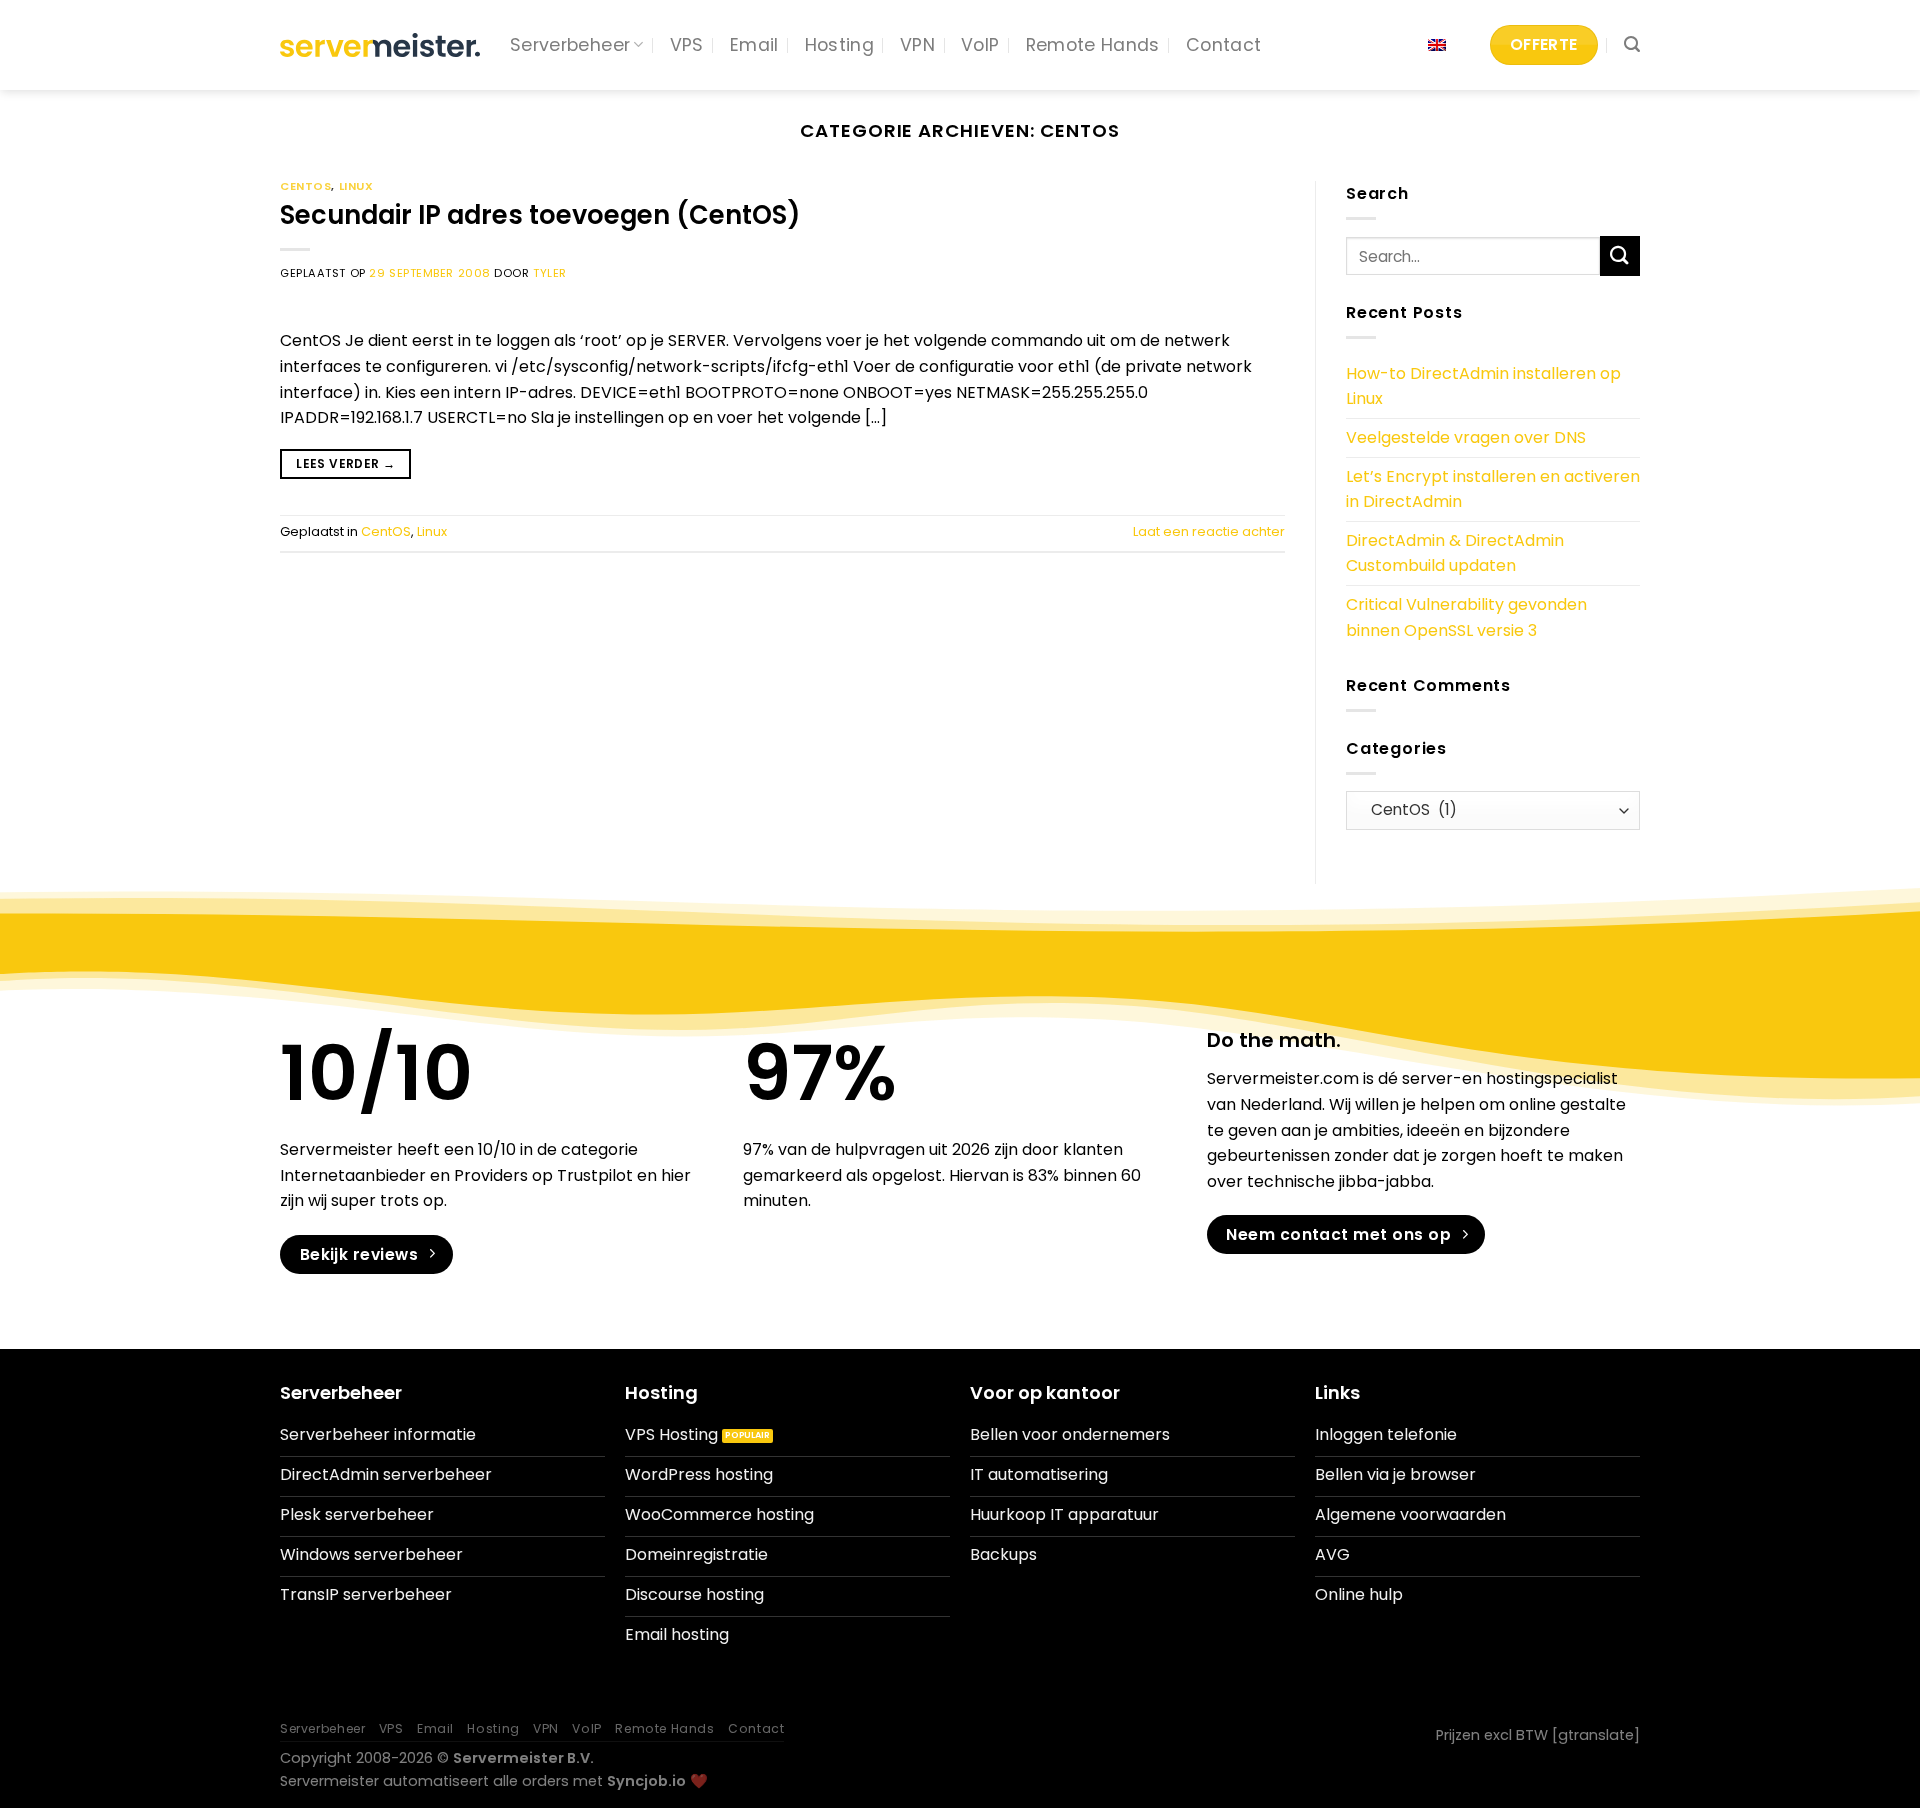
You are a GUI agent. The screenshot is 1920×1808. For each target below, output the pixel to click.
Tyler (550, 273)
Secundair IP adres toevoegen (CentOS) (540, 215)
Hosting (839, 45)
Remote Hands (1093, 45)
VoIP (980, 45)
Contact (1223, 45)
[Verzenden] (1620, 255)
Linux (356, 186)
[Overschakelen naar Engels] (1437, 45)
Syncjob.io (646, 1781)
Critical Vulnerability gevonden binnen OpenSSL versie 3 (1466, 617)
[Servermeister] (380, 45)
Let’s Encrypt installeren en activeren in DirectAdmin (1493, 489)
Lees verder (345, 463)
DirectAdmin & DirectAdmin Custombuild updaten (1455, 553)
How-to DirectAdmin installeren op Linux (1483, 386)
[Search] (1632, 44)
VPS (687, 45)
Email (754, 45)
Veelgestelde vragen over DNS (1466, 437)
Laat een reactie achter (1209, 531)
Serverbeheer (570, 45)
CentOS (305, 186)
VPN (917, 45)
